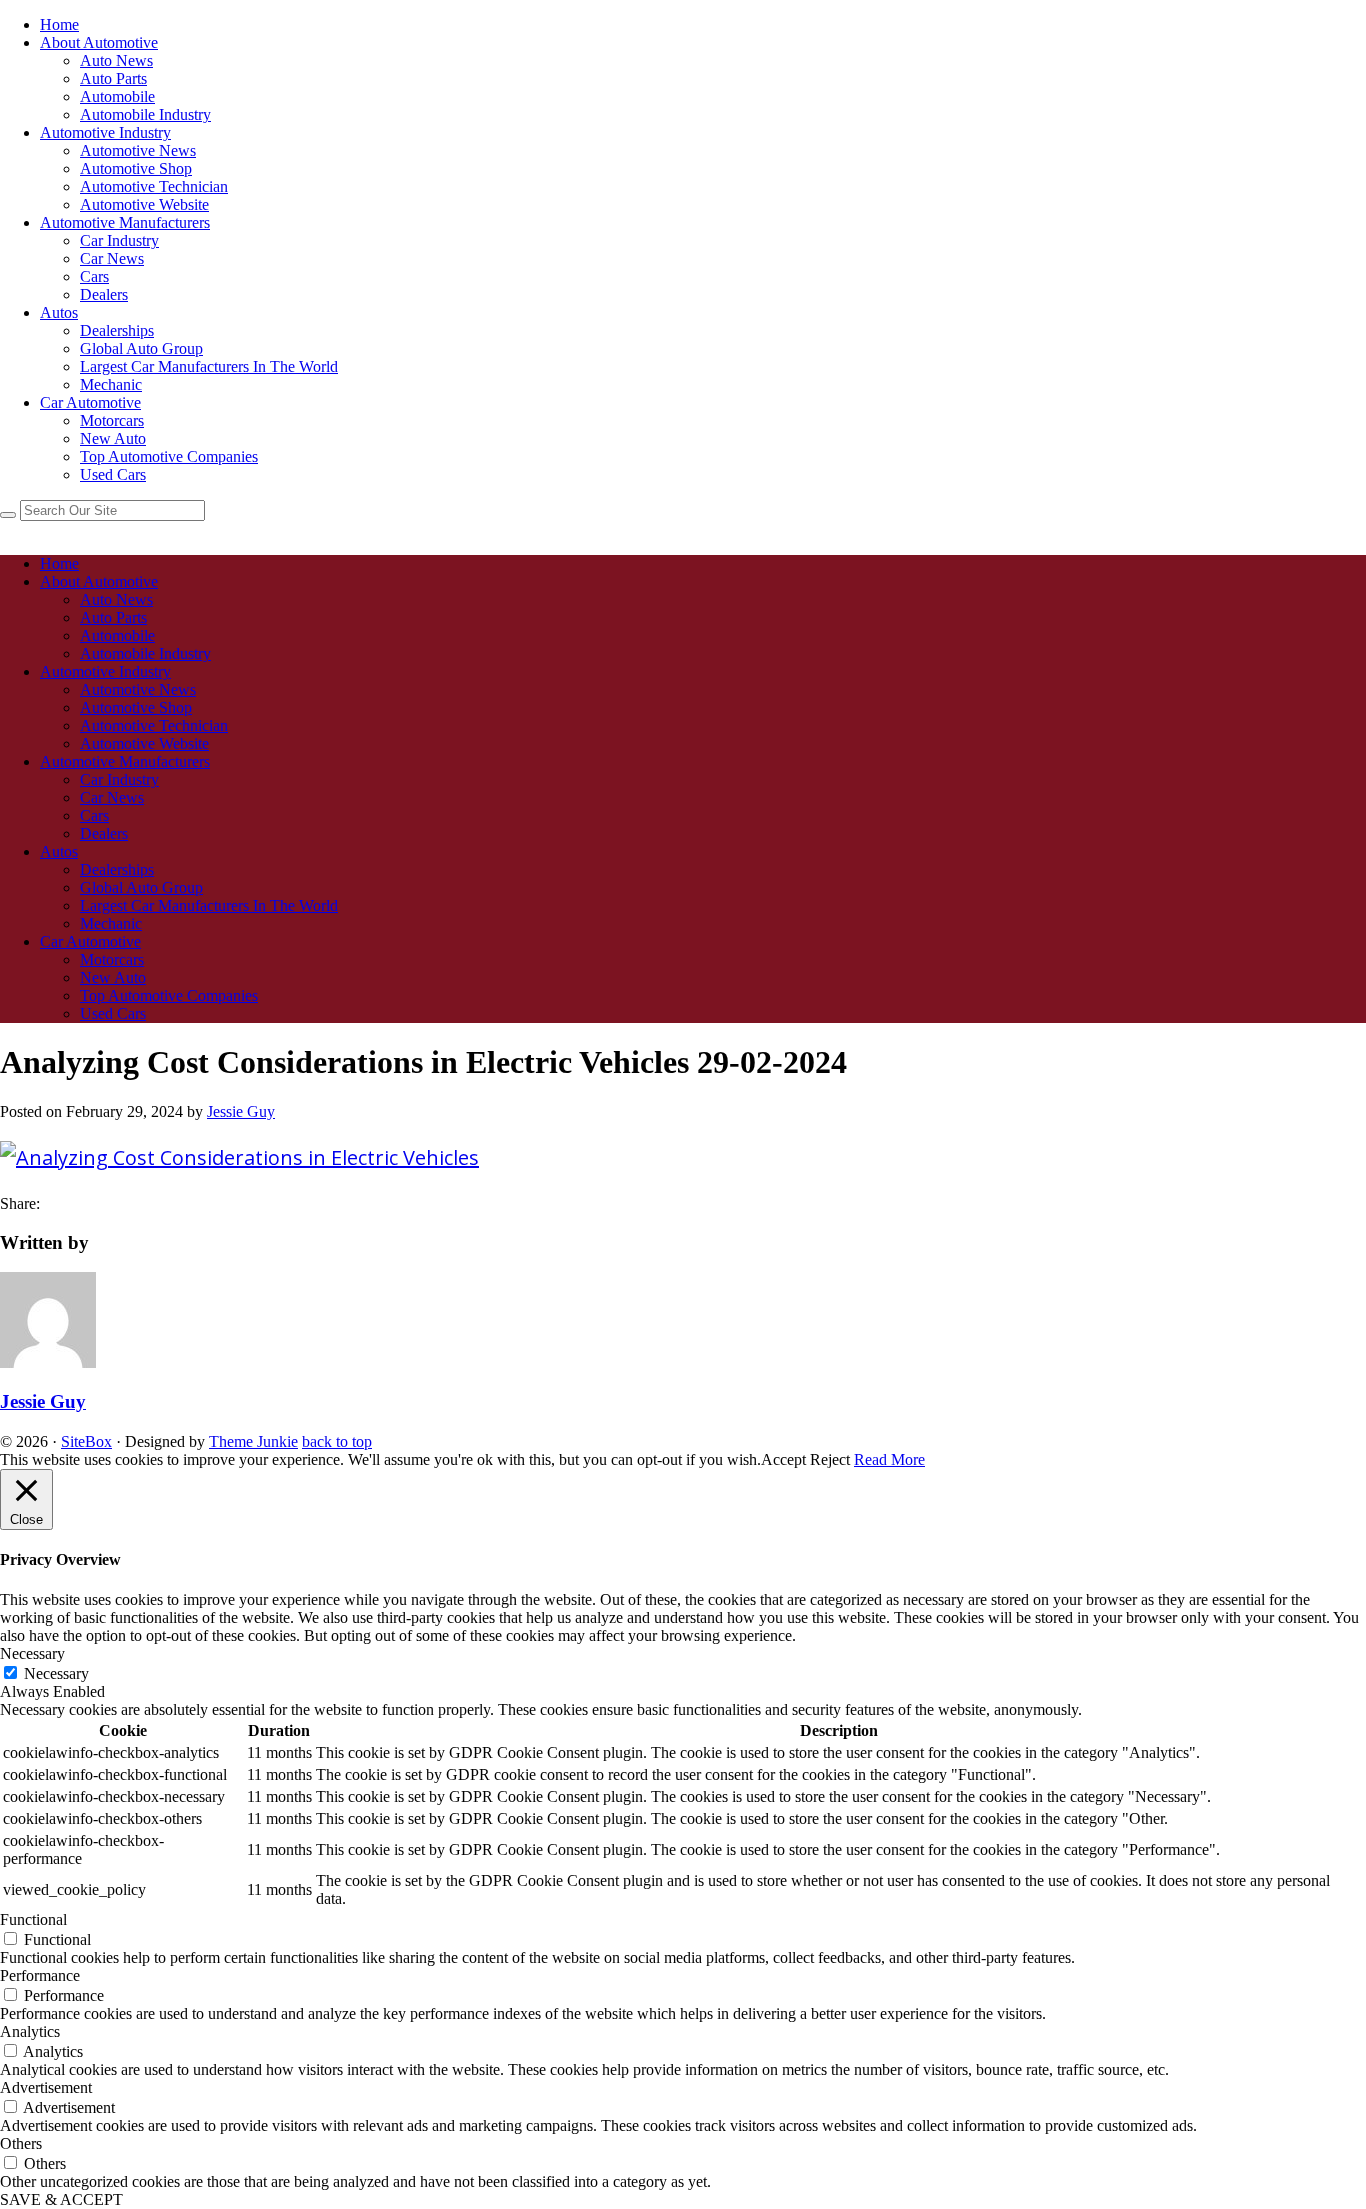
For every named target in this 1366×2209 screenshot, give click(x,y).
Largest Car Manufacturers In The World (209, 366)
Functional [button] (33, 1919)
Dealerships (117, 330)
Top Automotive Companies (169, 456)
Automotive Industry (105, 132)
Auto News (116, 60)
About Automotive (99, 42)
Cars (94, 276)
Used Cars (113, 474)
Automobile (117, 96)
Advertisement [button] (46, 2087)
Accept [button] (783, 1459)
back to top (337, 1441)
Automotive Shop (136, 168)
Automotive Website (144, 204)
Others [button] (21, 2143)
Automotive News (138, 150)
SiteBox (86, 1441)
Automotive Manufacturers (125, 222)
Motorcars (112, 420)
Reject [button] (830, 1459)
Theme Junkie (253, 1441)
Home (59, 24)
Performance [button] (40, 1975)
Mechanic (111, 384)
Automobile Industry (145, 114)
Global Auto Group (141, 348)
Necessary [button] (32, 1653)
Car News (112, 258)
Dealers (104, 294)
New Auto (113, 438)
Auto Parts (113, 78)
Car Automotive (90, 402)
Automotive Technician (154, 186)
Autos (59, 312)
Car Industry (119, 240)
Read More (889, 1459)
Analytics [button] (30, 2031)
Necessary (56, 1673)
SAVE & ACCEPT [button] (61, 2199)
